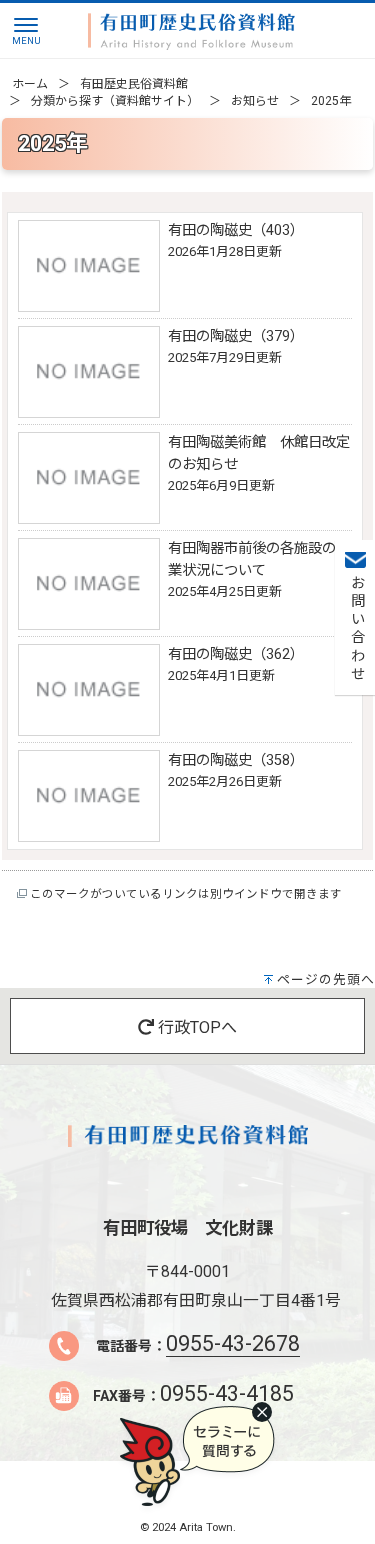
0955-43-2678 (233, 1343)
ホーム (30, 84)
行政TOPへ (195, 1027)
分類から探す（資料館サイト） (115, 101)
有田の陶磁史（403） (236, 230)
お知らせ (255, 101)
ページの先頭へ (326, 979)
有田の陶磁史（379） (236, 336)
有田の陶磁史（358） (236, 760)
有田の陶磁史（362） (236, 654)
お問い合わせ (355, 629)
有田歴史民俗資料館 (134, 84)
